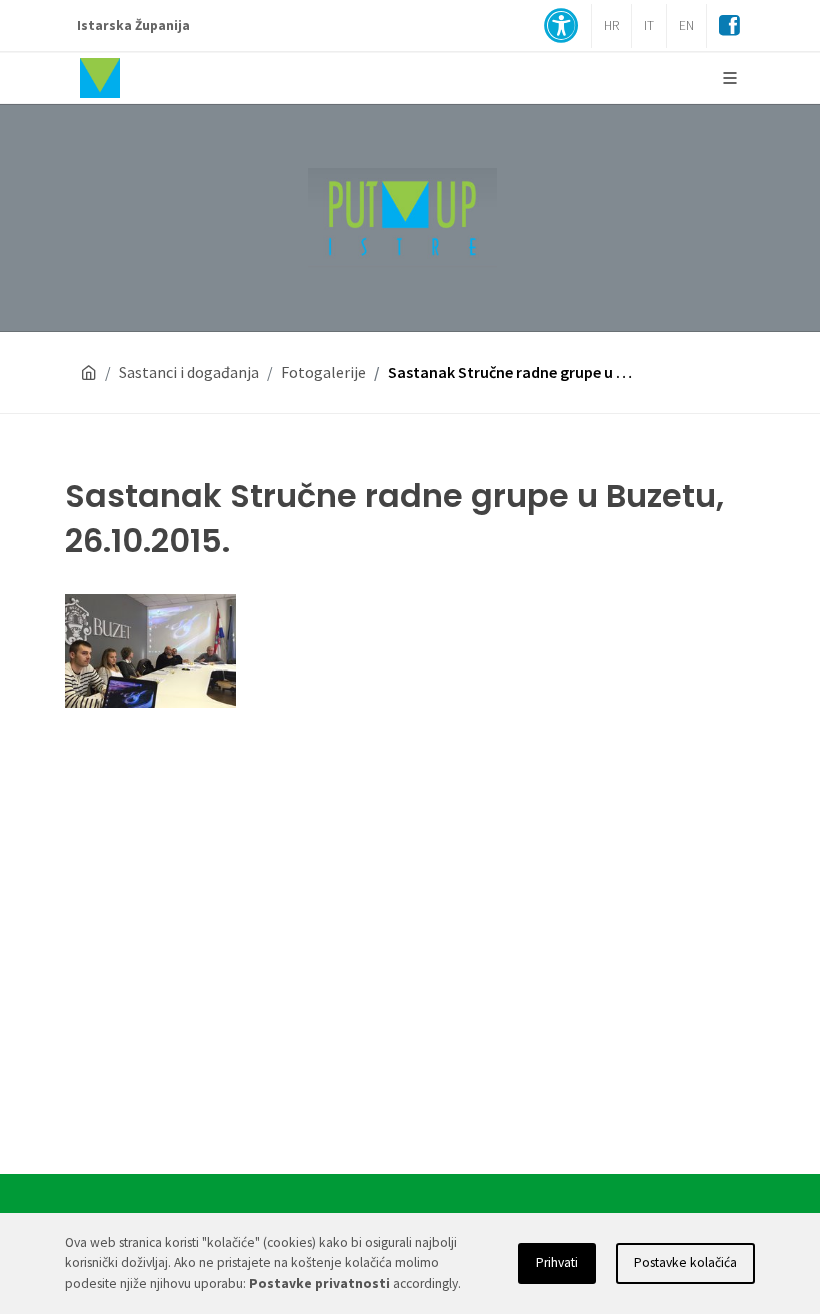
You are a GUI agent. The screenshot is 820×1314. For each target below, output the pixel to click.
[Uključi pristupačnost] (561, 27)
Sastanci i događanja (189, 372)
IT (649, 25)
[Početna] (89, 372)
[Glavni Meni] (730, 78)
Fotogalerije (323, 372)
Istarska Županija (133, 25)
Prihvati (557, 1262)
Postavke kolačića (685, 1262)
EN (686, 25)
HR (611, 25)
